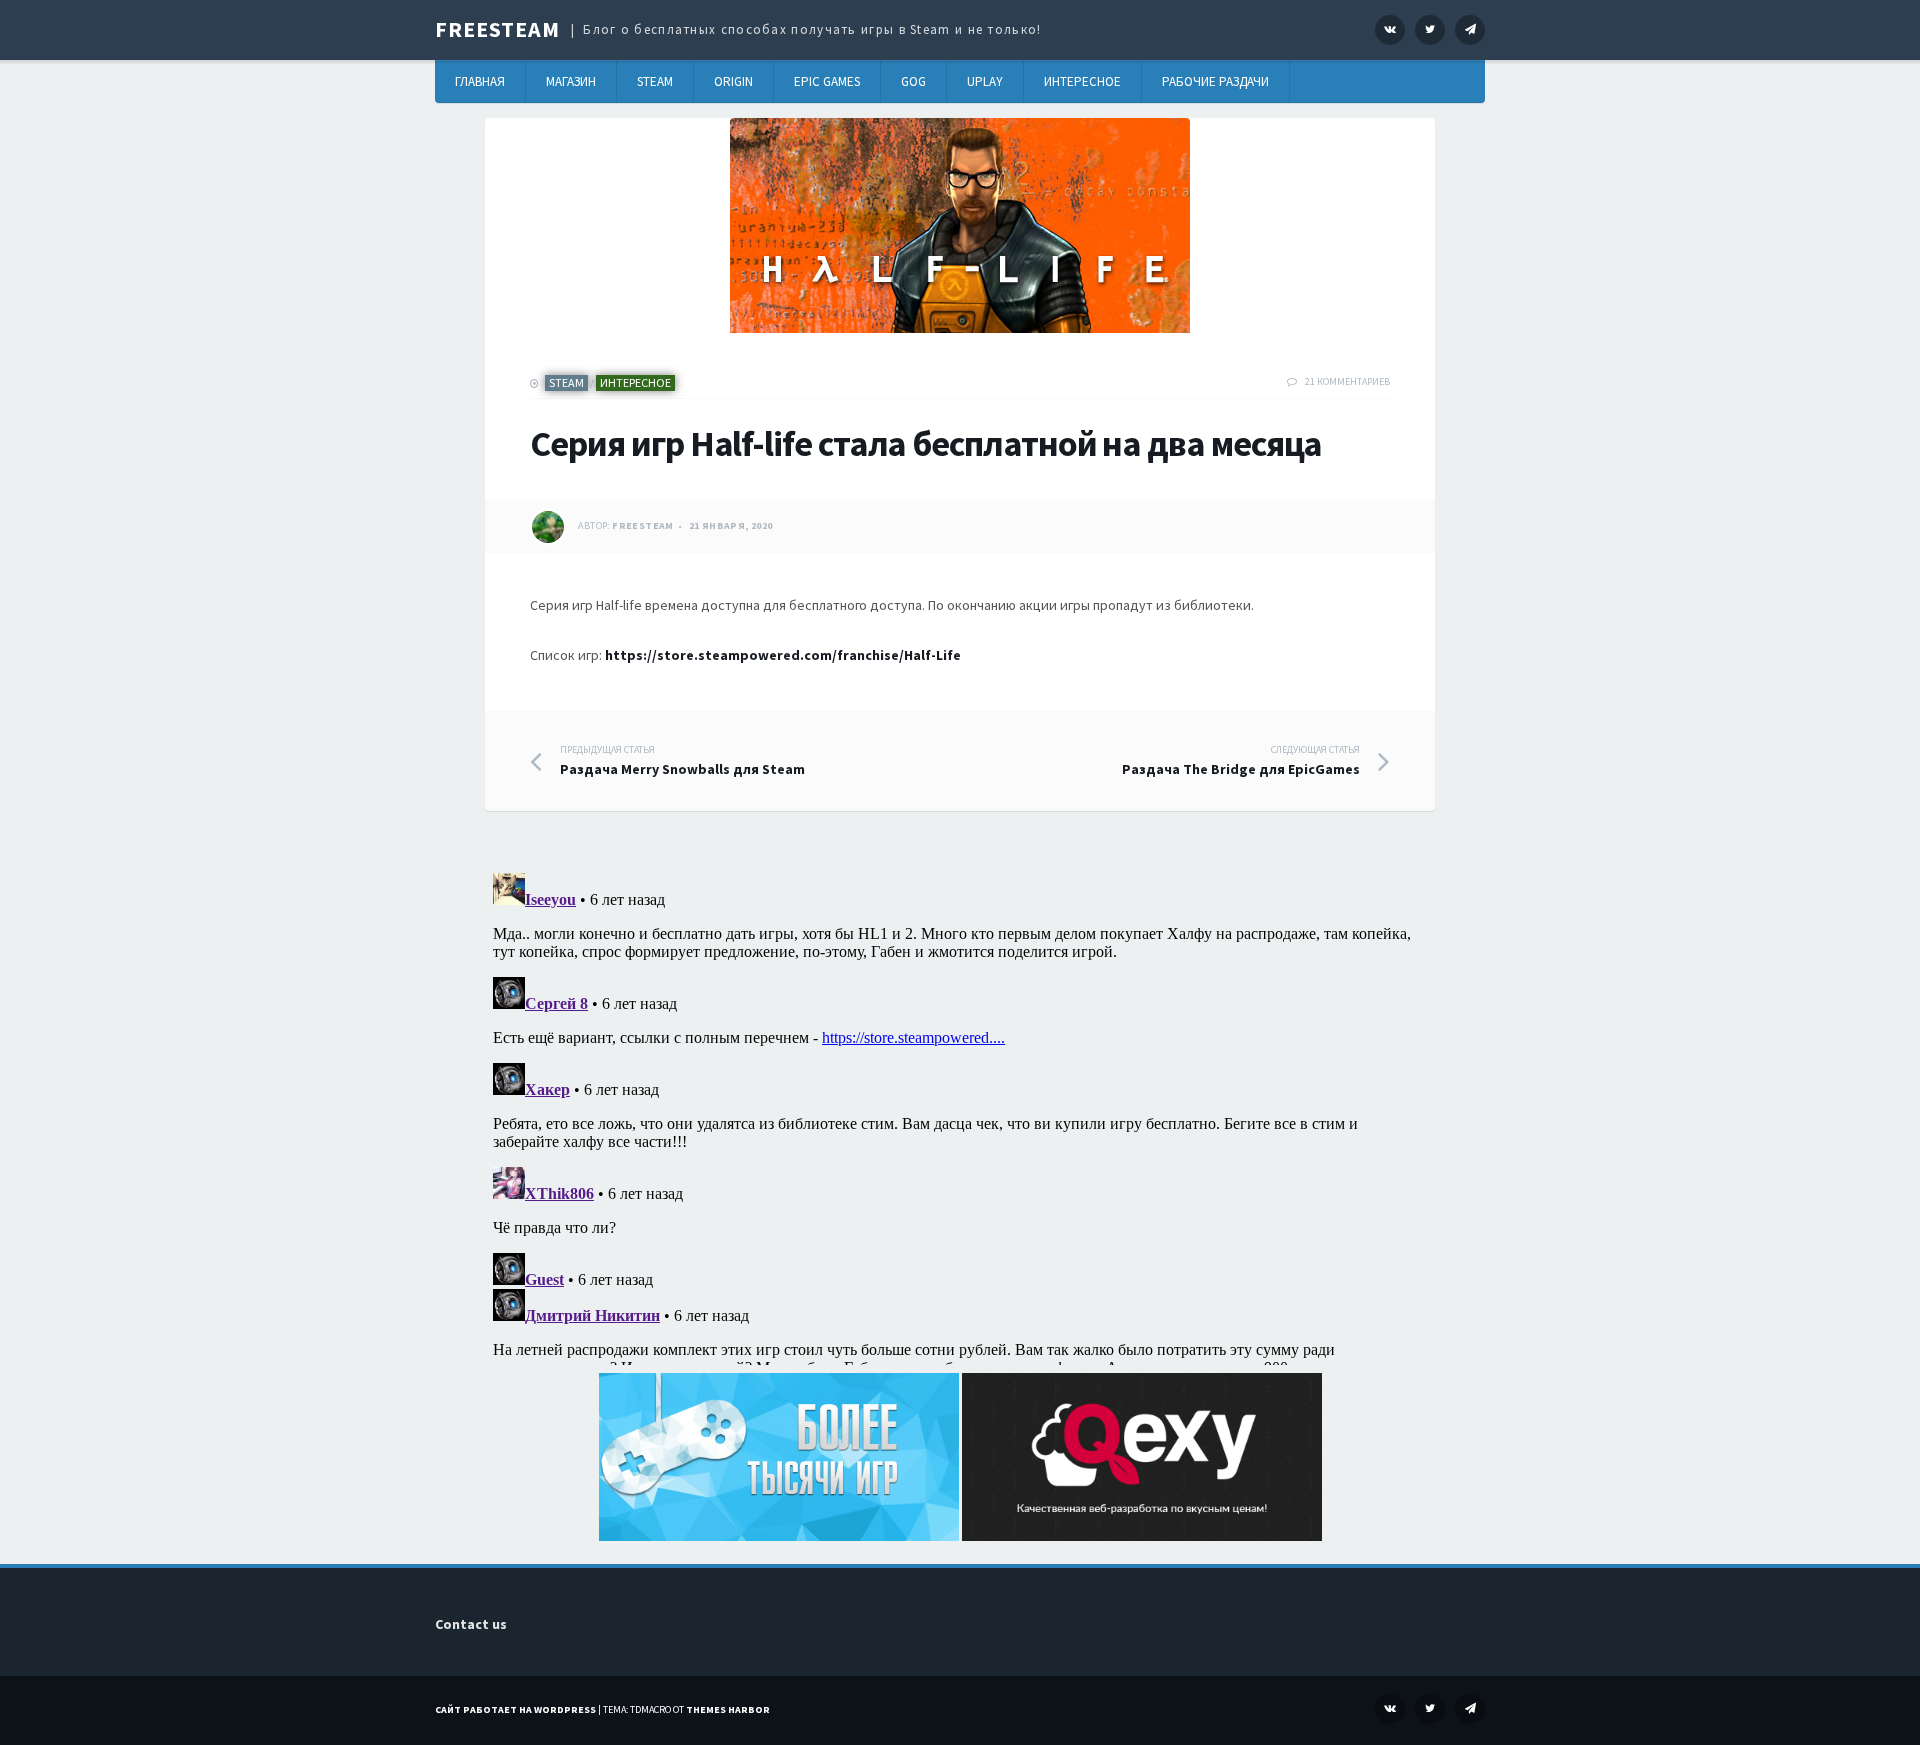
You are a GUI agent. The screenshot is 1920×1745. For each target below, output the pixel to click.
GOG (913, 81)
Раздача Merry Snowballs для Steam (682, 761)
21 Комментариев (1347, 381)
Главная (480, 81)
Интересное (1082, 81)
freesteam (643, 525)
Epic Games (827, 81)
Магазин (571, 81)
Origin (733, 81)
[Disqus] (959, 1115)
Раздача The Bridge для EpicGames (1241, 761)
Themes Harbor (728, 1709)
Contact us (471, 1624)
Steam (655, 81)
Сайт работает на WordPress (515, 1709)
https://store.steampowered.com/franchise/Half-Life (783, 655)
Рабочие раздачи (1215, 81)
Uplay (985, 81)
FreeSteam (497, 29)
